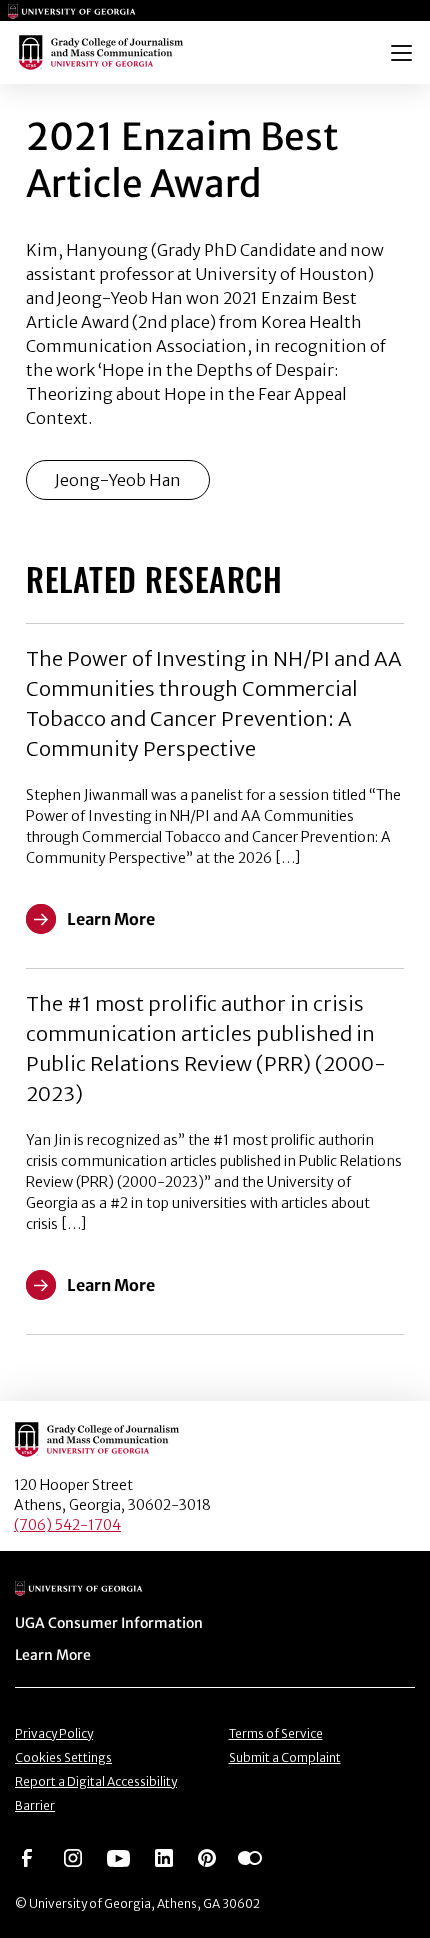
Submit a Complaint (285, 1757)
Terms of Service (276, 1733)
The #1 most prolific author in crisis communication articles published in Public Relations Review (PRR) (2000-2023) (206, 1048)
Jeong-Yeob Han (118, 480)
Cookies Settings (63, 1757)
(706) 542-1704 (67, 1525)
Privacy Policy (54, 1733)
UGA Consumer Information (109, 1623)
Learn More (53, 1655)
